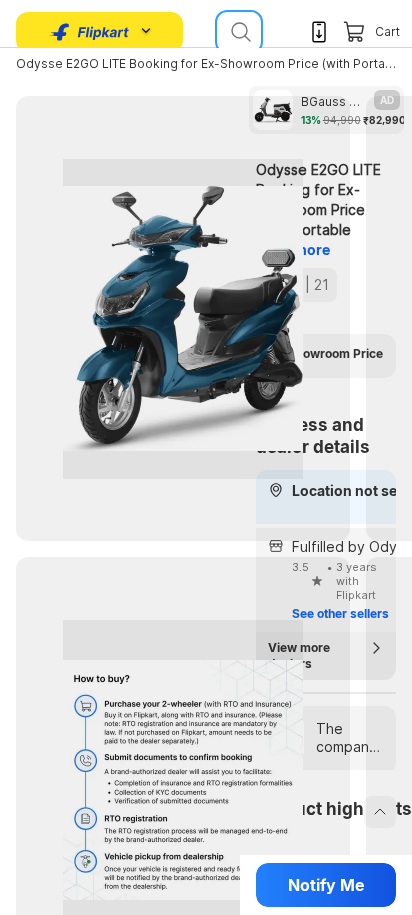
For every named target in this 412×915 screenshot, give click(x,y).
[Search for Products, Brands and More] (239, 32)
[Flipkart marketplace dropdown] (90, 32)
